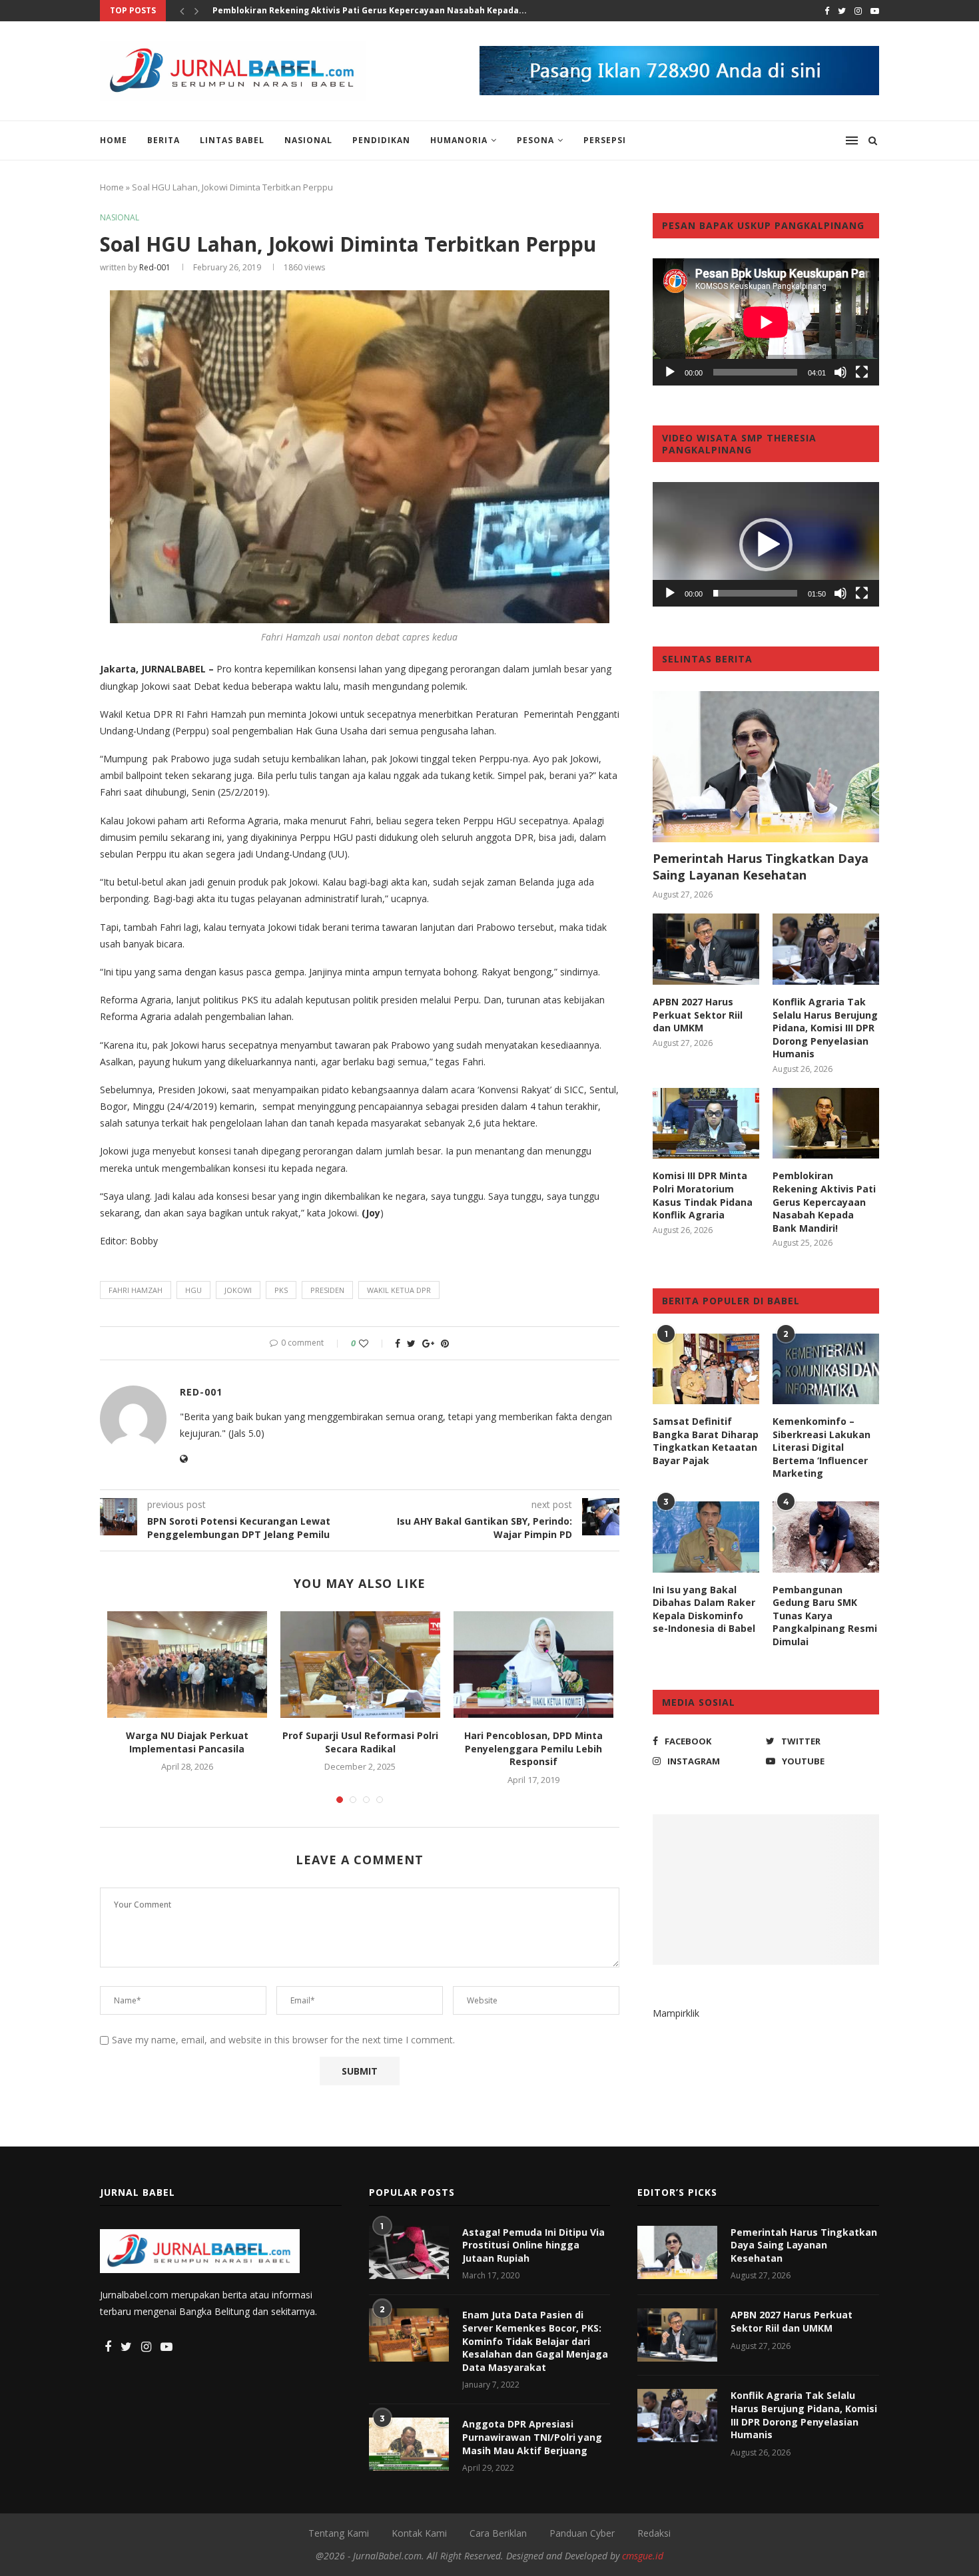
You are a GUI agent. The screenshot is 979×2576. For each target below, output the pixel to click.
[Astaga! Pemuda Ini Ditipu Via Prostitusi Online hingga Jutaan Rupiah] (409, 2252)
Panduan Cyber (582, 2533)
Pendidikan (381, 140)
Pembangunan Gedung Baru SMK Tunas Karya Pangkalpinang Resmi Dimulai (825, 1616)
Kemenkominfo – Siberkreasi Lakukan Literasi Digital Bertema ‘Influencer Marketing (821, 1447)
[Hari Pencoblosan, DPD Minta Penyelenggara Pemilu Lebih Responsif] (533, 1665)
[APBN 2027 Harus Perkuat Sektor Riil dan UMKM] (706, 949)
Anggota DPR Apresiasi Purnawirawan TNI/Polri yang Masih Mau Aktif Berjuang (532, 2437)
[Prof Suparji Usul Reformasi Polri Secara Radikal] (360, 1665)
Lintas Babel (232, 140)
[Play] (670, 372)
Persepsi (605, 140)
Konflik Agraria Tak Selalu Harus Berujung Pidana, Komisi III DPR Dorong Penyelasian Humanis (825, 1028)
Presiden (327, 1290)
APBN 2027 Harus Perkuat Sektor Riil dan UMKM (698, 1015)
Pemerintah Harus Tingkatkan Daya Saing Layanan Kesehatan (761, 867)
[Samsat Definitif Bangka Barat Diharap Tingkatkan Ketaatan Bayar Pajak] (706, 1369)
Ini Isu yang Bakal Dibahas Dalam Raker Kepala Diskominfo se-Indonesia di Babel (704, 1609)
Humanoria (459, 140)
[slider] (755, 593)
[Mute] (840, 372)
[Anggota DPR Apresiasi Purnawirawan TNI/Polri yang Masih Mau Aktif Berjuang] (409, 2444)
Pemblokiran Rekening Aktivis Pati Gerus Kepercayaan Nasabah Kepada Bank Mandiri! (824, 1201)
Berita (163, 140)
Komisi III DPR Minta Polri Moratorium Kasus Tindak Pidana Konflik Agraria (703, 1195)
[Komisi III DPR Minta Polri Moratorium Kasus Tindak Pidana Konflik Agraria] (706, 1124)
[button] (766, 545)
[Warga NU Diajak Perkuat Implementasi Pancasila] (187, 1665)
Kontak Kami (419, 2533)
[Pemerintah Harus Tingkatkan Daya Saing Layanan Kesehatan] (766, 767)
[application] (766, 322)
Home (114, 140)
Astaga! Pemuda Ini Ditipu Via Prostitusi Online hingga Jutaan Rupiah (533, 2245)
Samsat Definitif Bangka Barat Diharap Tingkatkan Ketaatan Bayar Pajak (706, 1441)
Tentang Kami (339, 2533)
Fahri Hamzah (136, 1290)
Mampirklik (676, 2013)
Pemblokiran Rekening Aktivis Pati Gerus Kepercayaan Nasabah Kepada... (370, 10)
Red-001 (155, 267)
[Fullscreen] (862, 372)
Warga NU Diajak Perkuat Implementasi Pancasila (187, 1742)
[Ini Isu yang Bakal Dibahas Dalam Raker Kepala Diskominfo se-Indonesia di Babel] (706, 1537)
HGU (193, 1290)
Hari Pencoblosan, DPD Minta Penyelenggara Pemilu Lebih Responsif (533, 1748)
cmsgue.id (643, 2556)
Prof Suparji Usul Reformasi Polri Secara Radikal (360, 1742)
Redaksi (654, 2533)
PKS (281, 1290)
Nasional (308, 140)
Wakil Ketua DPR (399, 1290)
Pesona (535, 140)
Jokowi (238, 1290)
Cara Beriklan (498, 2533)
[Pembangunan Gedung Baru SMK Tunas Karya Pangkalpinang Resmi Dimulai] (826, 1537)
